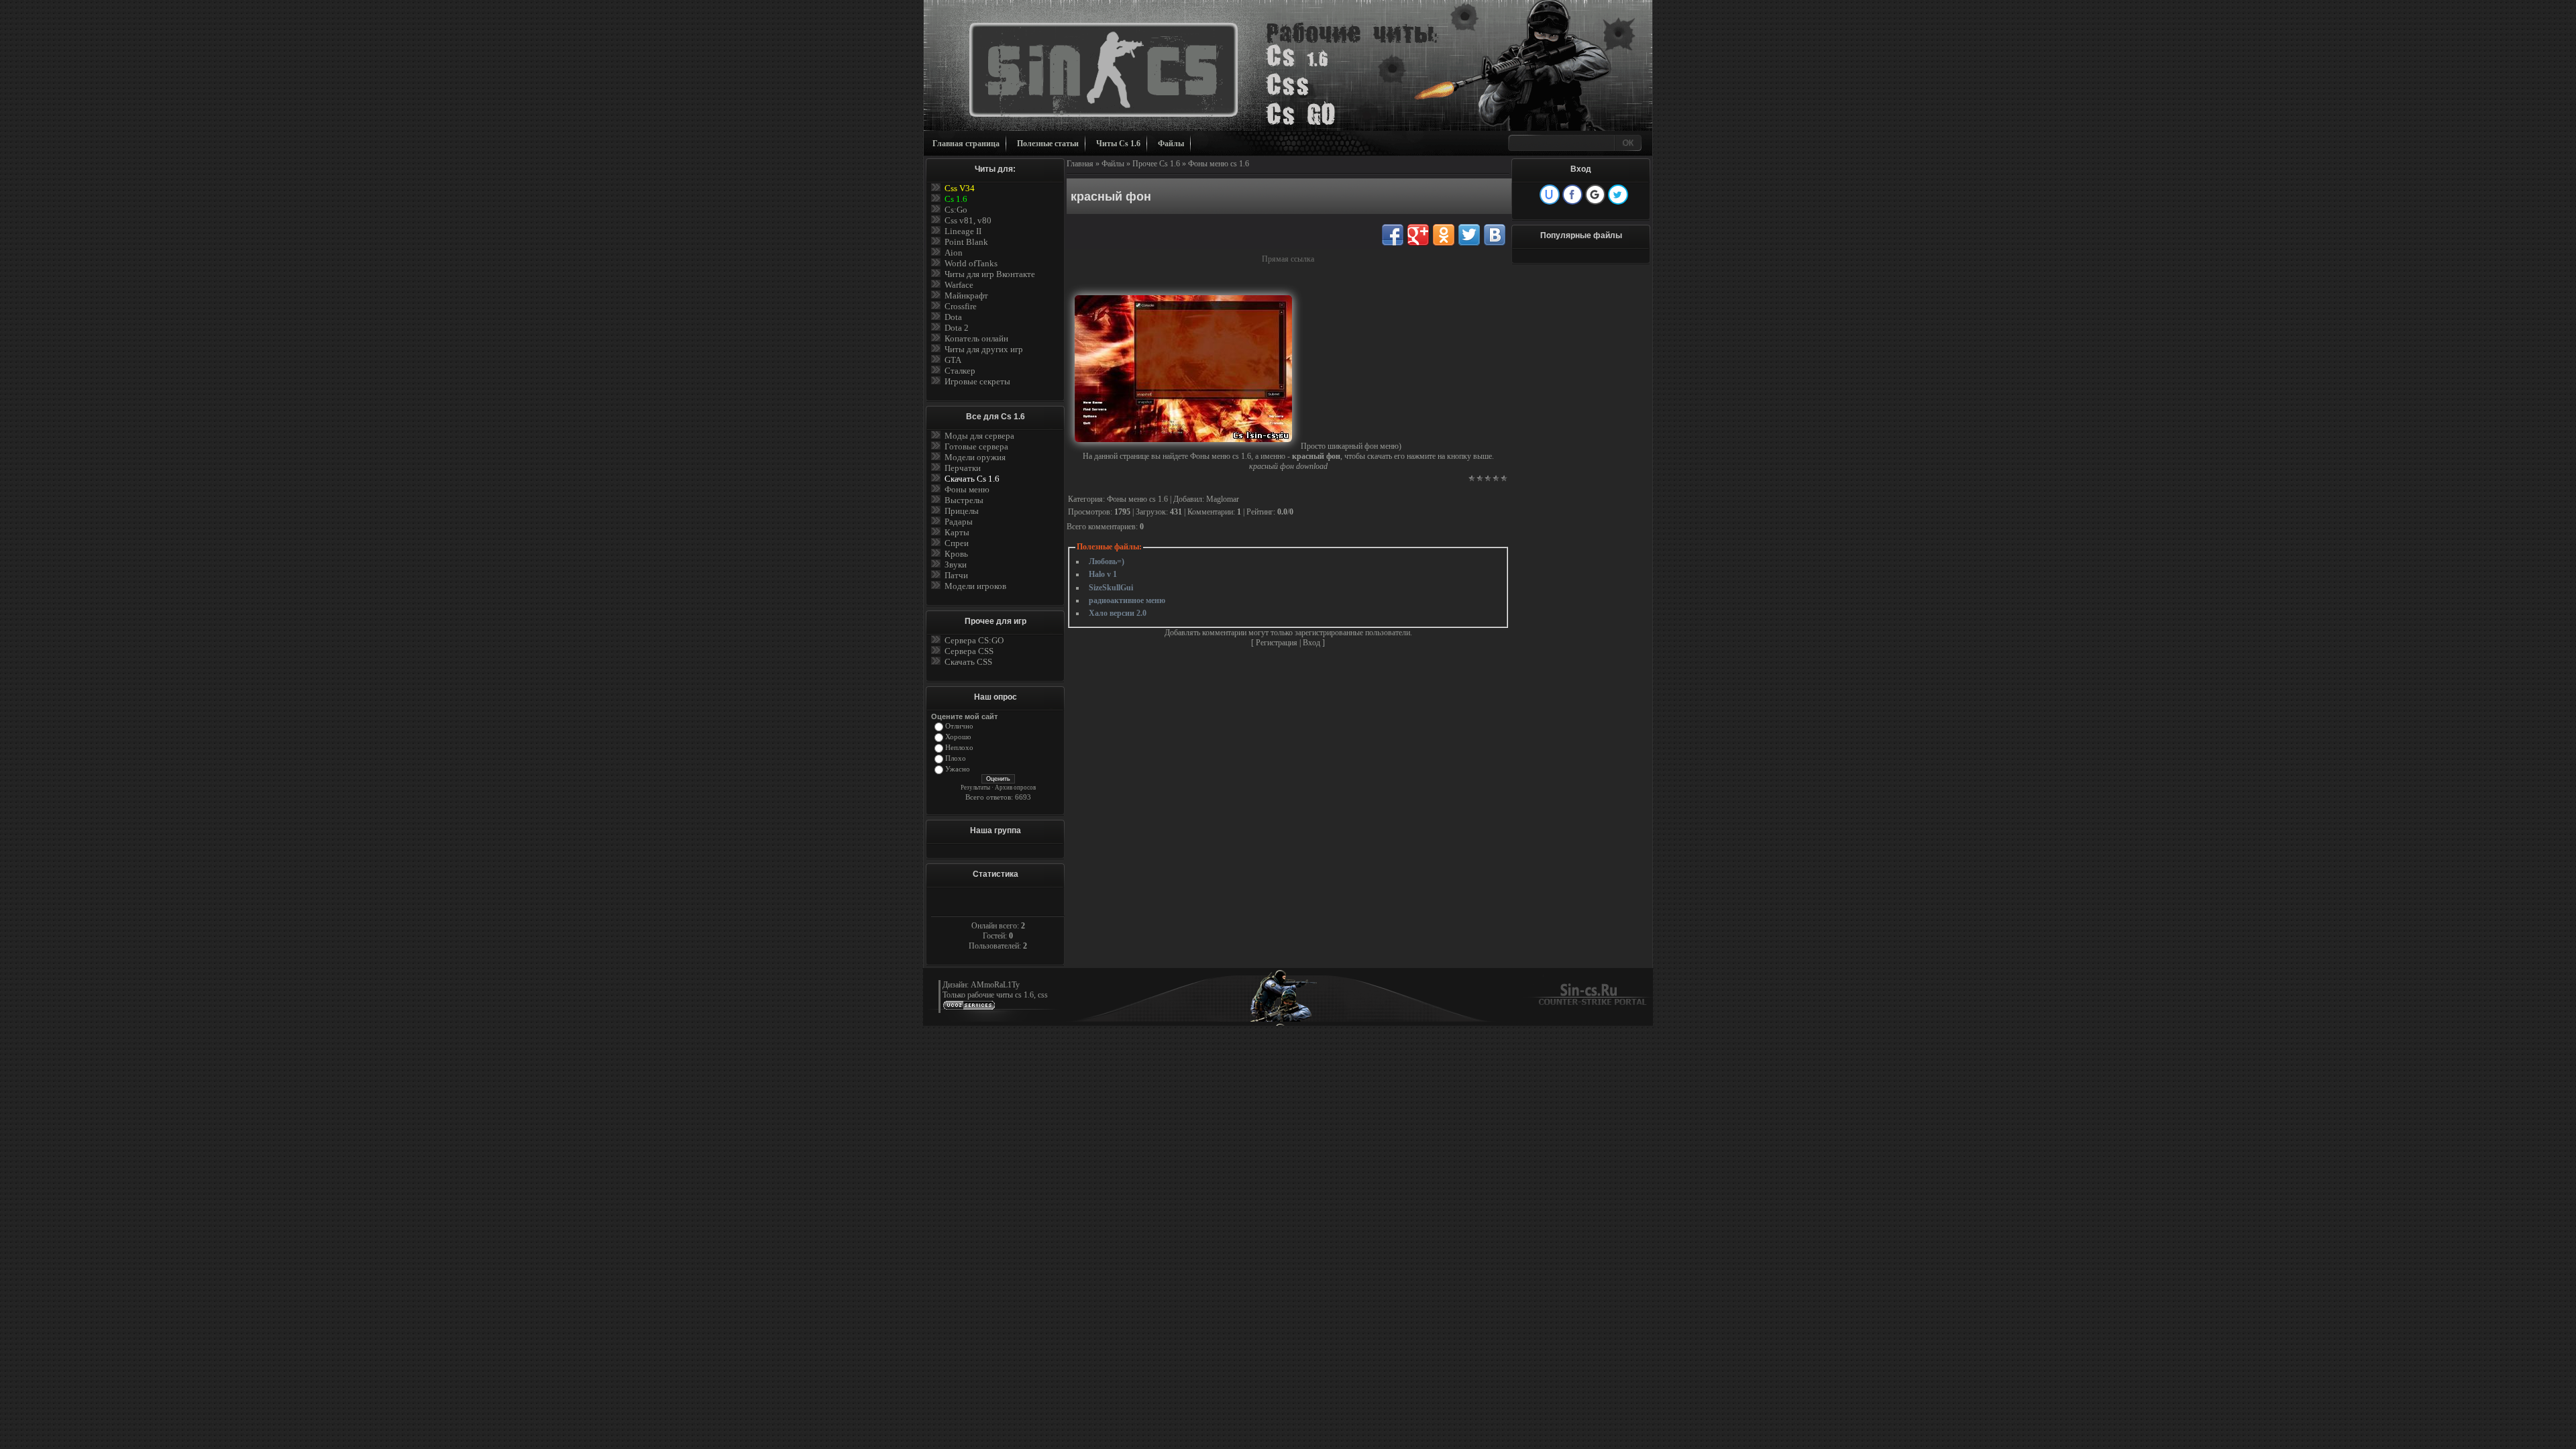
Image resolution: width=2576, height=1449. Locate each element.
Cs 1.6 (956, 199)
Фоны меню (967, 489)
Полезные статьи (1048, 144)
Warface (959, 285)
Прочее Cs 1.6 (1156, 164)
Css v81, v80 (968, 220)
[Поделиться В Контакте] (1495, 235)
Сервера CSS (969, 651)
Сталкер (960, 371)
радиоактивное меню (1127, 600)
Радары (959, 522)
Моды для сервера (979, 436)
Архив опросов (1015, 788)
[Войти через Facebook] (1572, 195)
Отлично (959, 726)
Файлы (1171, 144)
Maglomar (1223, 499)
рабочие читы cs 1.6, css (1008, 995)
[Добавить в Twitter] (1469, 235)
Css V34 (960, 188)
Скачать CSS (968, 662)
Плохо (956, 758)
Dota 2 (957, 328)
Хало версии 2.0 (1118, 613)
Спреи (957, 543)
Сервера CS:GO (974, 640)
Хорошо (958, 737)
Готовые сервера (976, 446)
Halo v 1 (1103, 574)
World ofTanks (971, 263)
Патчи (956, 575)
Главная (1080, 164)
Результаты (975, 788)
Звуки (956, 565)
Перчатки (963, 468)
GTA (953, 360)
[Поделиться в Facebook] (1393, 235)
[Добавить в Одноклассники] (1444, 235)
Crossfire (961, 306)
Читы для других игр (984, 349)
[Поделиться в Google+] (1418, 235)
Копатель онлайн (976, 338)
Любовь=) (1107, 561)
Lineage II (963, 231)
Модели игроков (975, 586)
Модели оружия (975, 457)
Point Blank (966, 242)
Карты (957, 532)
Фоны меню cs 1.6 (1219, 164)
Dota (953, 317)
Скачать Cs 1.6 (972, 479)
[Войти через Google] (1595, 195)
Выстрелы (964, 500)
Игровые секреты (977, 381)
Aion (954, 253)
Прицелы (962, 511)
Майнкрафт (966, 296)
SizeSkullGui (1111, 588)
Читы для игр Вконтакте (990, 274)
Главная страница (966, 144)
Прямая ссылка (1288, 259)
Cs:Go (956, 210)
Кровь (956, 554)
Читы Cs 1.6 (1118, 144)
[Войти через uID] (1550, 195)
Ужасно (958, 769)
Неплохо (959, 748)
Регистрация (1277, 643)
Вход (1311, 643)
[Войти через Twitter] (1618, 195)
